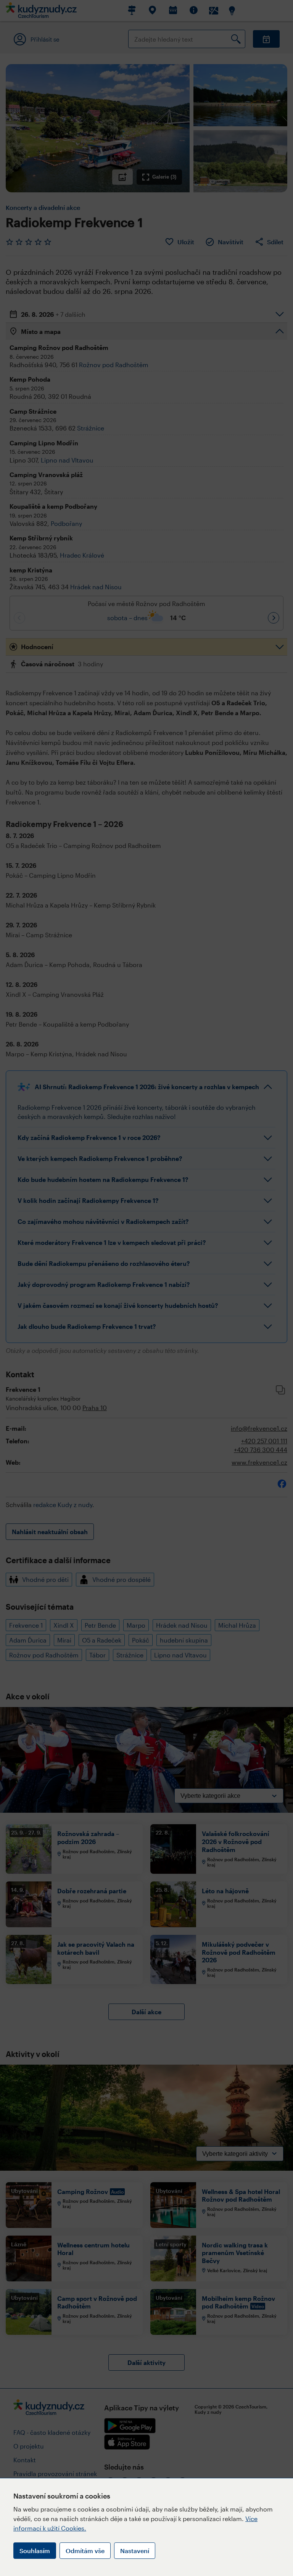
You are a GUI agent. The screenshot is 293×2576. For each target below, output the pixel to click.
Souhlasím (35, 2551)
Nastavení (135, 2551)
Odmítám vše (85, 2551)
